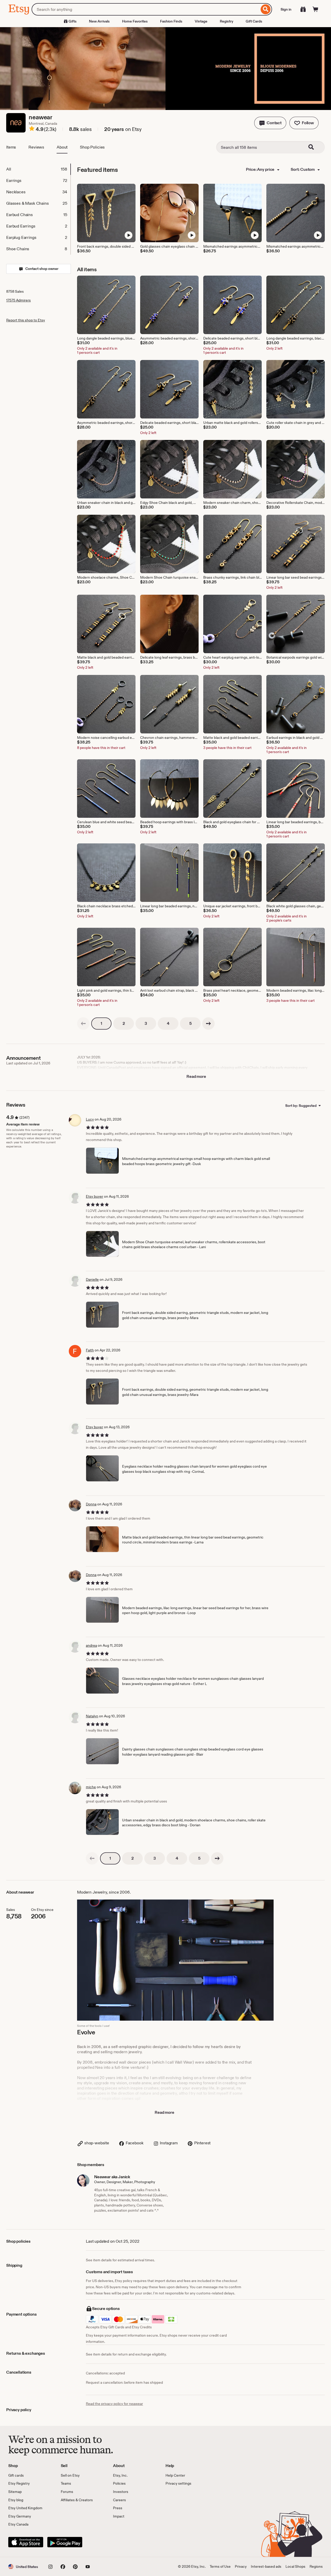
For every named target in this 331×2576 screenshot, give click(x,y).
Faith (90, 1350)
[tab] (38, 169)
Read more (196, 1076)
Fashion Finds (171, 21)
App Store (26, 2542)
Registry (227, 21)
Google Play (65, 2542)
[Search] (266, 9)
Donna (91, 1504)
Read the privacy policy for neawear (114, 2404)
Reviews (36, 147)
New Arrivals (99, 21)
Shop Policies (92, 147)
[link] (83, 1024)
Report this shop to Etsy (26, 320)
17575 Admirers (18, 300)
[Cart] (315, 9)
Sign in (286, 9)
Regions (316, 2566)
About (62, 147)
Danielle (92, 1279)
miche (91, 1787)
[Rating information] (32, 129)
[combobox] (145, 9)
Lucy (90, 1119)
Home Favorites (135, 21)
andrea (91, 1645)
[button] (270, 123)
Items (11, 147)
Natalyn (92, 1716)
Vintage (201, 21)
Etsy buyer (95, 1196)
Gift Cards (254, 21)
